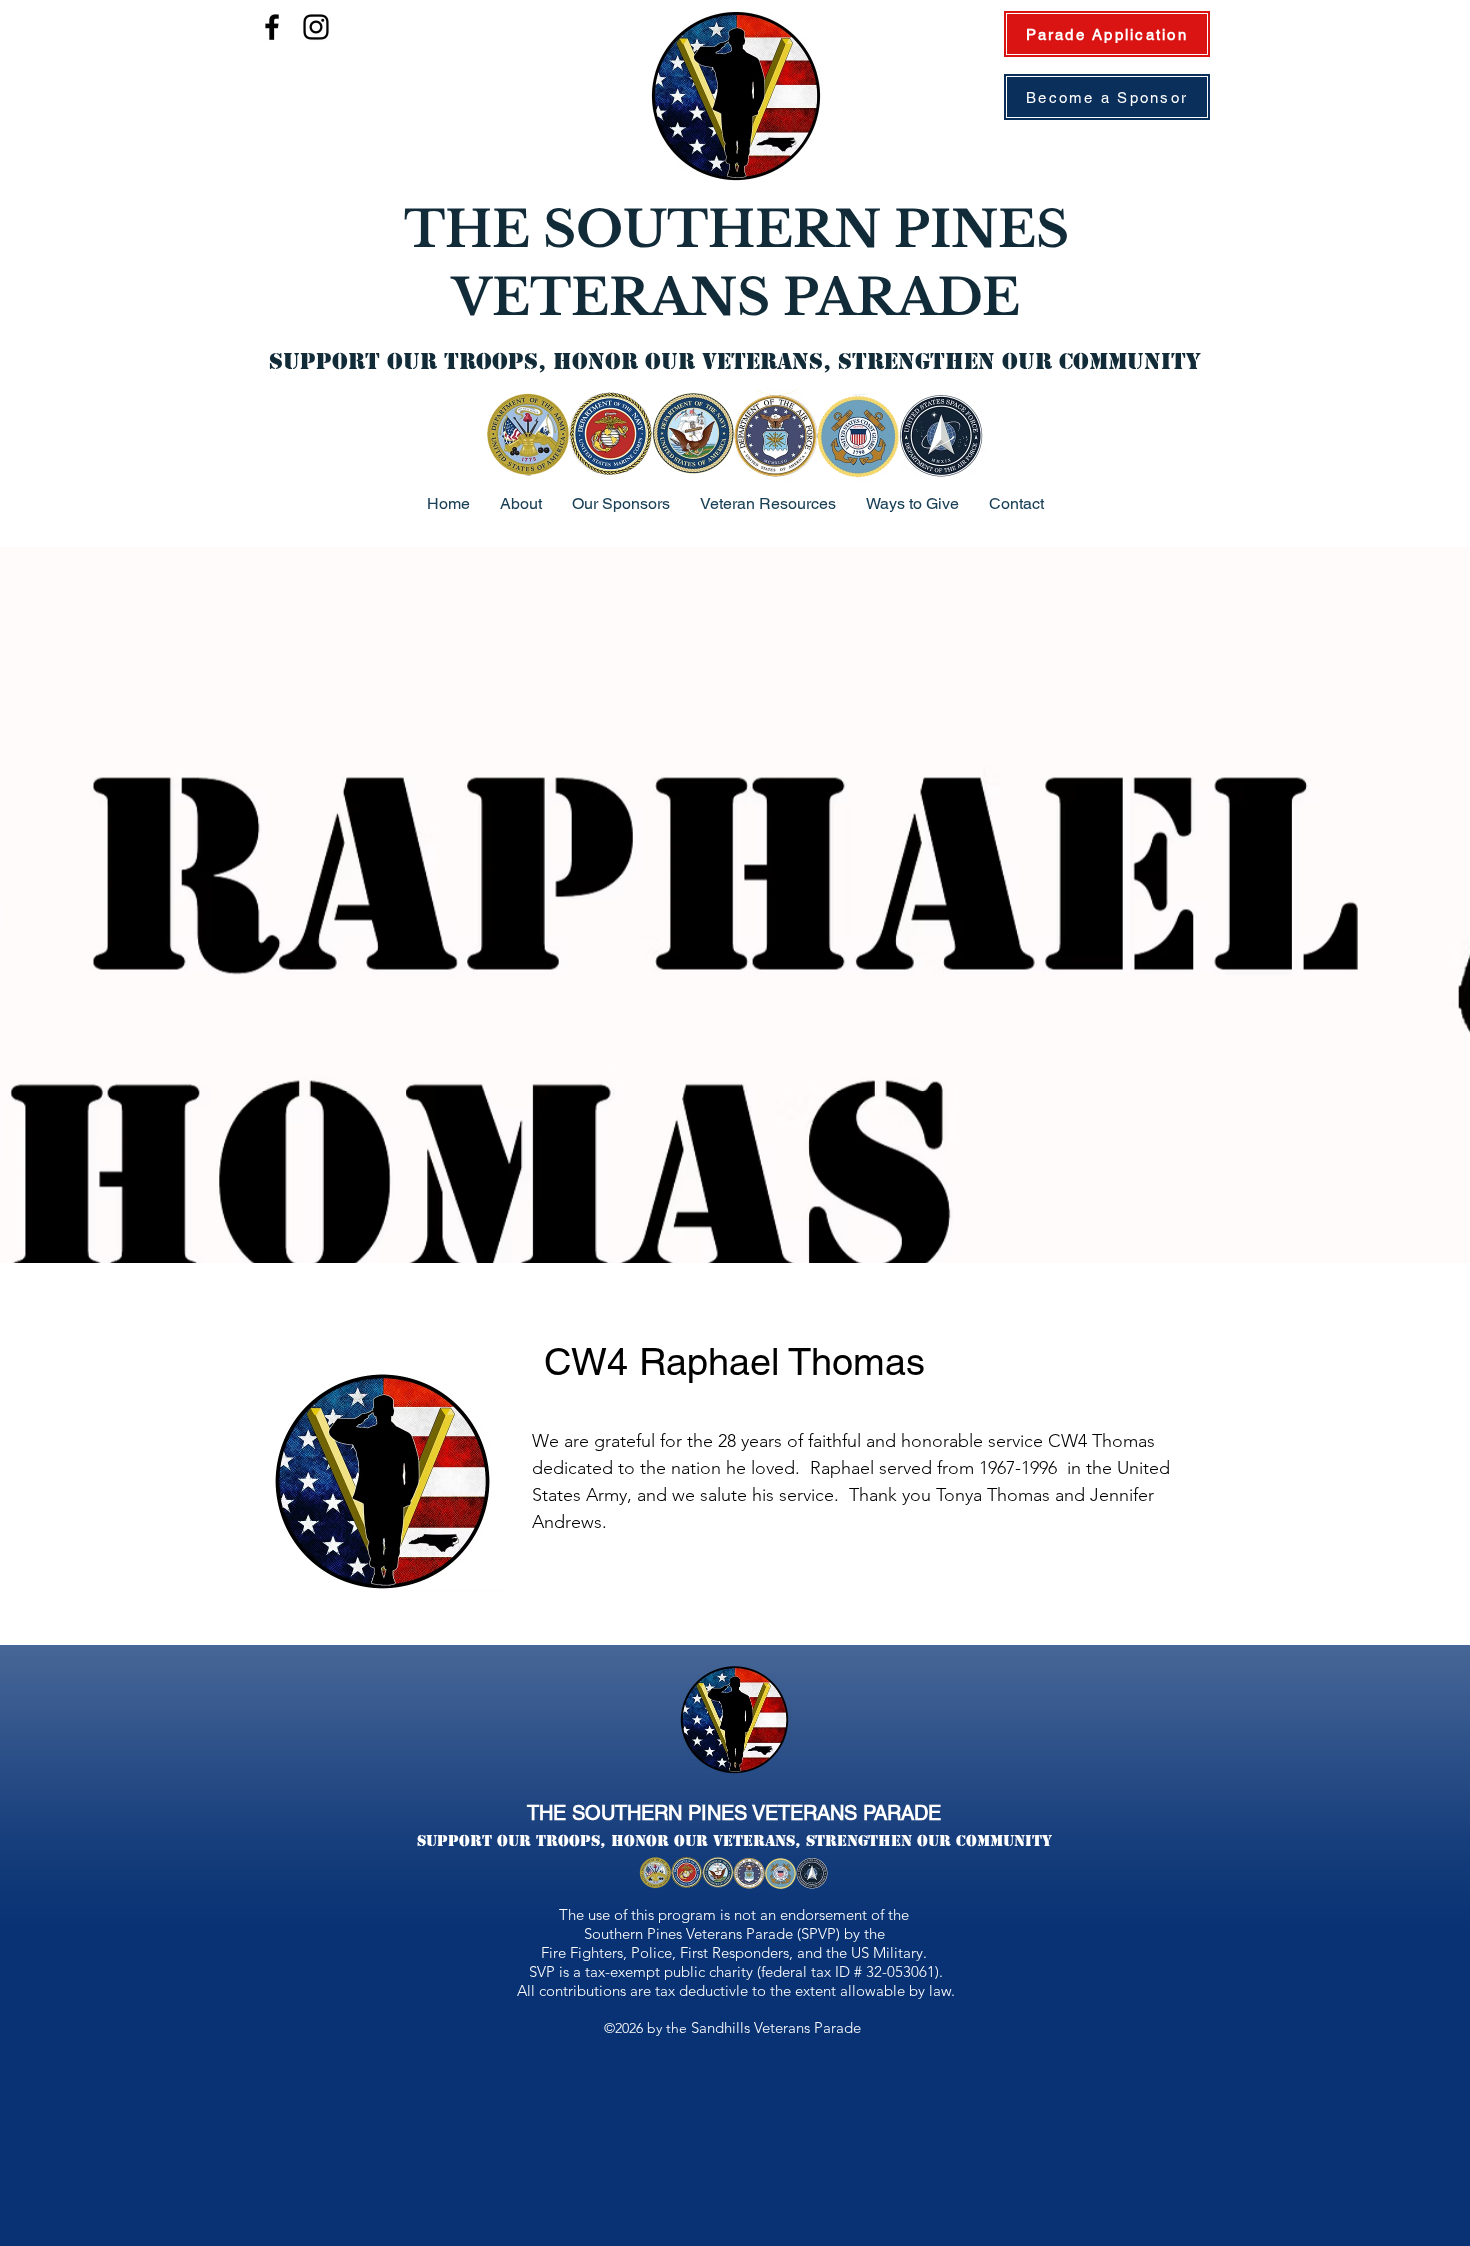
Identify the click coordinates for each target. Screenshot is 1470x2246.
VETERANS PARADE (736, 297)
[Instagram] (316, 27)
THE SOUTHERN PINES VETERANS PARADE (734, 1813)
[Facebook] (272, 27)
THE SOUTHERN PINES (736, 229)
